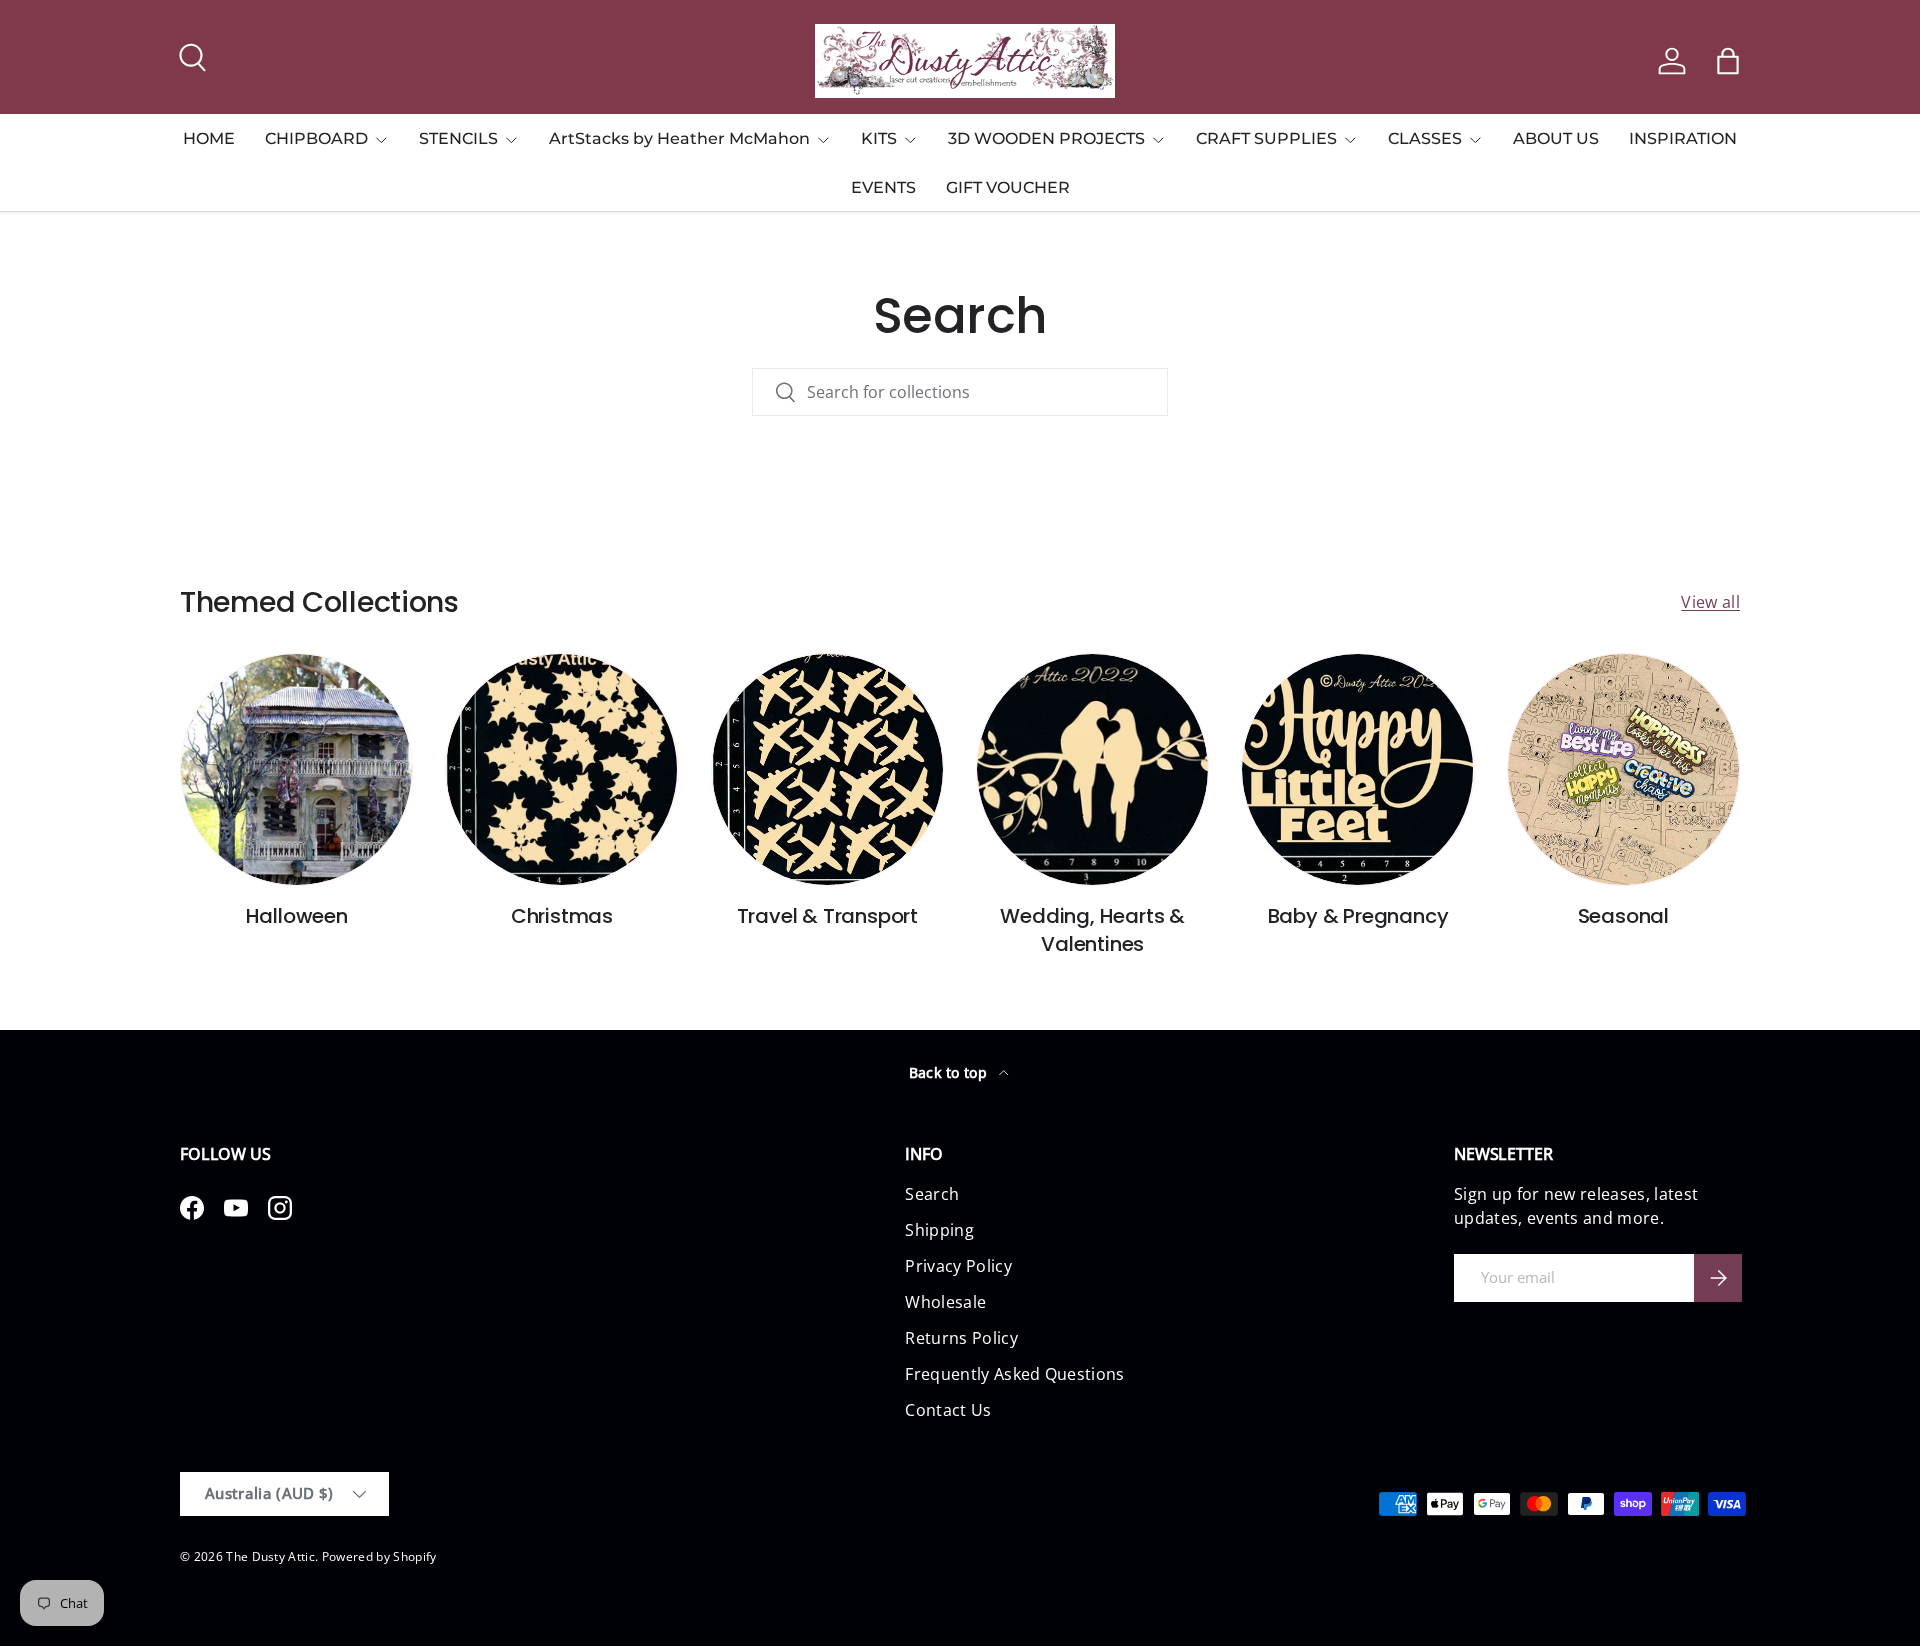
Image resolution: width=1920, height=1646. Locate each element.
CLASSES (1425, 138)
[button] (1728, 61)
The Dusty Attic (270, 1556)
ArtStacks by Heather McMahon (679, 138)
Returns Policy (961, 1338)
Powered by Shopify (379, 1556)
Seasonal (1623, 916)
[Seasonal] (1623, 769)
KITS (879, 138)
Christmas (562, 916)
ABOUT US (1556, 138)
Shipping (939, 1230)
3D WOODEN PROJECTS (1046, 138)
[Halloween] (296, 769)
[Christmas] (561, 769)
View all (1710, 602)
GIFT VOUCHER (1008, 187)
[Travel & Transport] (827, 769)
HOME (209, 138)
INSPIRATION (1683, 138)
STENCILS (458, 138)
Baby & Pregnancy (1358, 916)
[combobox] (960, 392)
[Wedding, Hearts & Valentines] (1092, 769)
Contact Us (948, 1410)
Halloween (297, 916)
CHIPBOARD (316, 138)
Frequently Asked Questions (1014, 1374)
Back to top (950, 1072)
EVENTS (883, 187)
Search (932, 1194)
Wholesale (945, 1302)
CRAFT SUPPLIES (1266, 138)
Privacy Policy (958, 1266)
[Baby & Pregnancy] (1357, 769)
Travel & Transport (827, 916)
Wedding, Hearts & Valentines (1092, 930)
